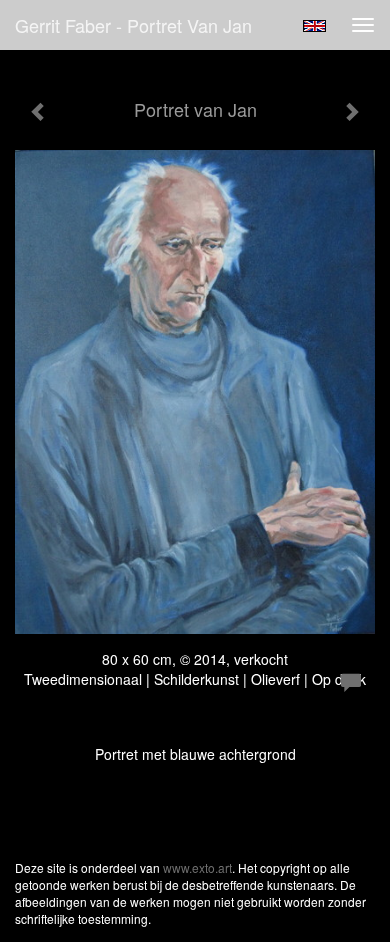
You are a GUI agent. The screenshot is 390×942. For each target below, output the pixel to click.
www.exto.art (197, 867)
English (314, 26)
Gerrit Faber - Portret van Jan (133, 25)
